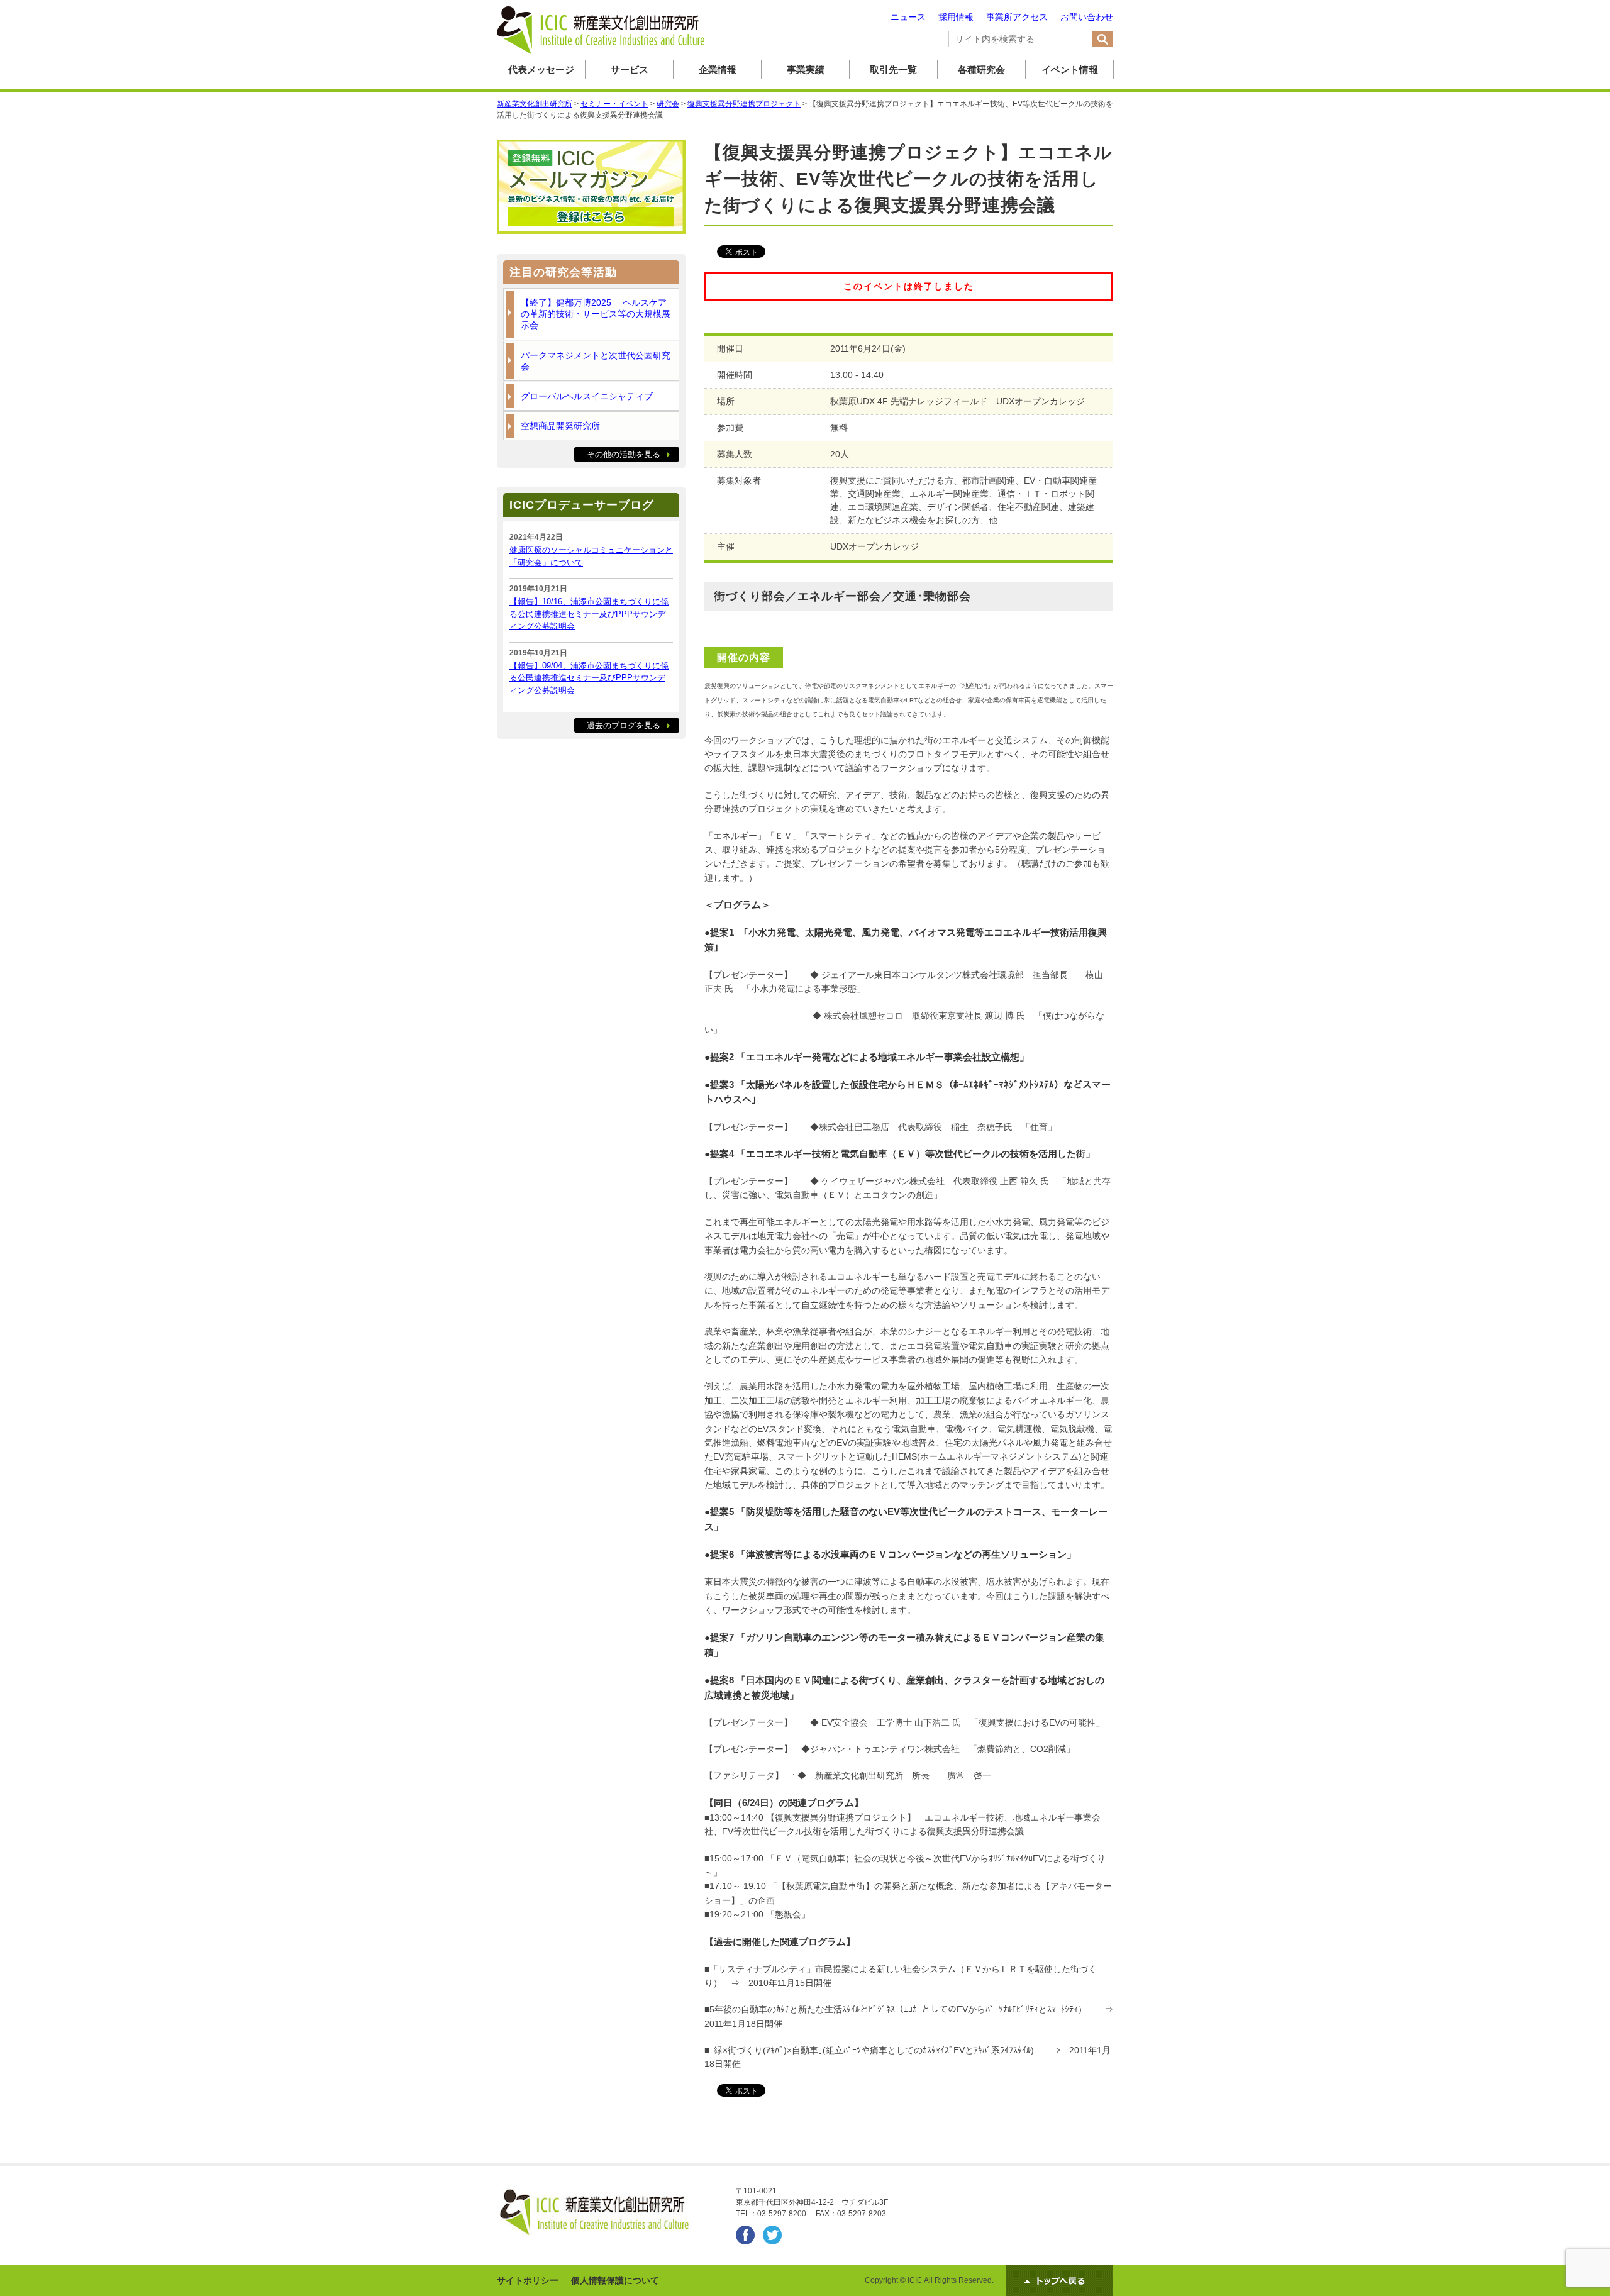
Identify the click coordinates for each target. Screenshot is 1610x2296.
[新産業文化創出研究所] (601, 52)
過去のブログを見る (624, 725)
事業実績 (806, 69)
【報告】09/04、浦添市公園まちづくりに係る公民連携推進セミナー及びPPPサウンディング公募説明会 (589, 678)
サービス (630, 69)
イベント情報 (1070, 69)
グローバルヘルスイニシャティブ (587, 396)
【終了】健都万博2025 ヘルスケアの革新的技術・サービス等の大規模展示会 (596, 314)
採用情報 (956, 17)
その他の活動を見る (624, 454)
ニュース (908, 17)
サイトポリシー (528, 2280)
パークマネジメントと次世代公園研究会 (596, 361)
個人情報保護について (615, 2280)
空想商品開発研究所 (560, 426)
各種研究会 (981, 69)
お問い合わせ (1087, 17)
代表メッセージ (541, 69)
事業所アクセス (1017, 17)
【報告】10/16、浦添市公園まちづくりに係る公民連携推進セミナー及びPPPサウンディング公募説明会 (589, 614)
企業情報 (718, 69)
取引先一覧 (893, 69)
